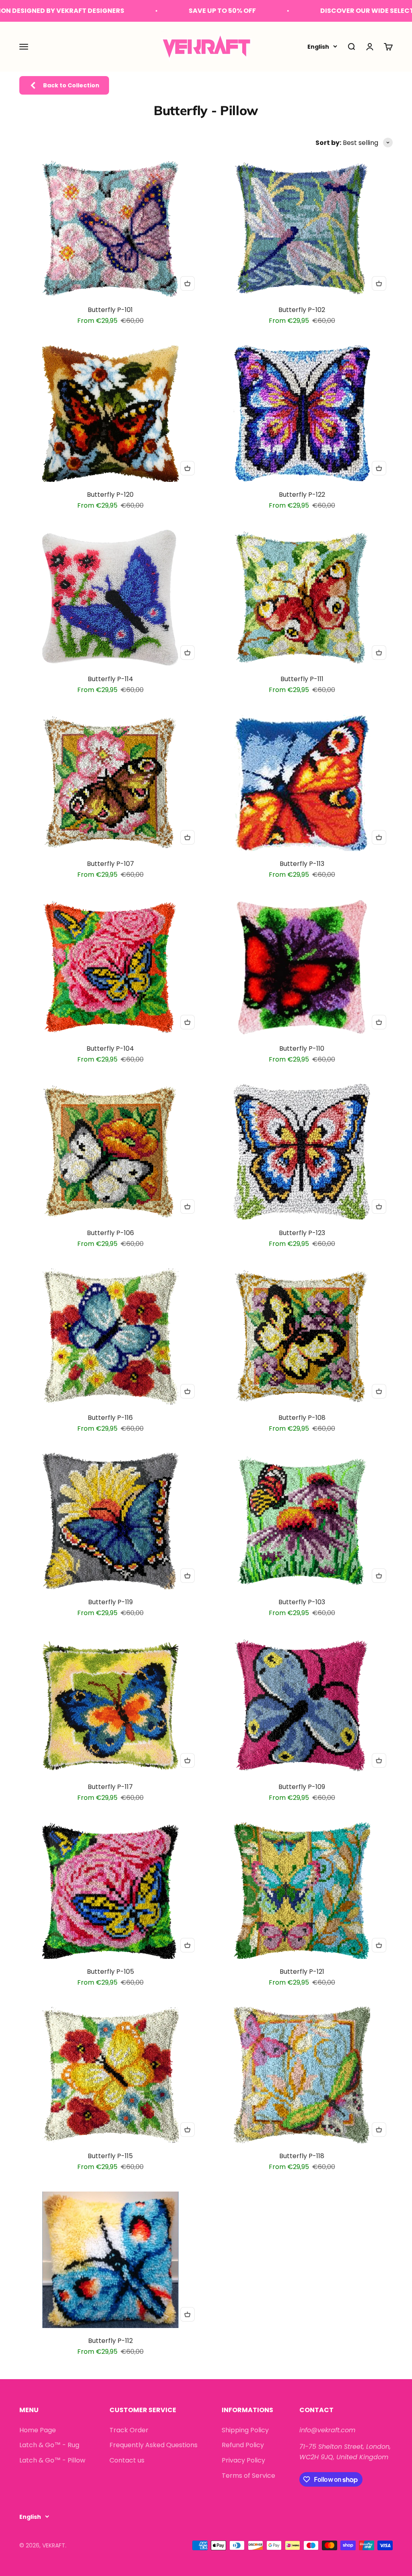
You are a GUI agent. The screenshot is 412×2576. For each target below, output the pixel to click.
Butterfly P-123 (302, 1233)
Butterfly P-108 (302, 1418)
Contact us (127, 2460)
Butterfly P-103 (302, 1602)
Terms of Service (248, 2476)
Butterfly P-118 (302, 2156)
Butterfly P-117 (110, 1787)
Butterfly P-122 (302, 495)
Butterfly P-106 (110, 1233)
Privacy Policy (243, 2460)
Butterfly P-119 (110, 1602)
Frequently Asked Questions (153, 2445)
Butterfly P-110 (302, 1048)
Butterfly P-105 (110, 1972)
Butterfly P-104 (110, 1048)
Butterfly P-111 (302, 679)
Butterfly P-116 (110, 1418)
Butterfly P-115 (110, 2156)
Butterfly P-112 (110, 2341)
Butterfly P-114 (110, 679)
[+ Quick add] (187, 283)
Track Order (129, 2430)
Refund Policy (243, 2445)
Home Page (38, 2430)
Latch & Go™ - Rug (49, 2445)
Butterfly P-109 (302, 1787)
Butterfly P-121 (302, 1972)
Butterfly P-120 (110, 495)
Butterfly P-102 (302, 310)
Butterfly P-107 (110, 864)
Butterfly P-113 (302, 864)
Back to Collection (71, 85)
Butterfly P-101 (110, 310)
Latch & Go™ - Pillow (52, 2460)
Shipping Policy (245, 2430)
